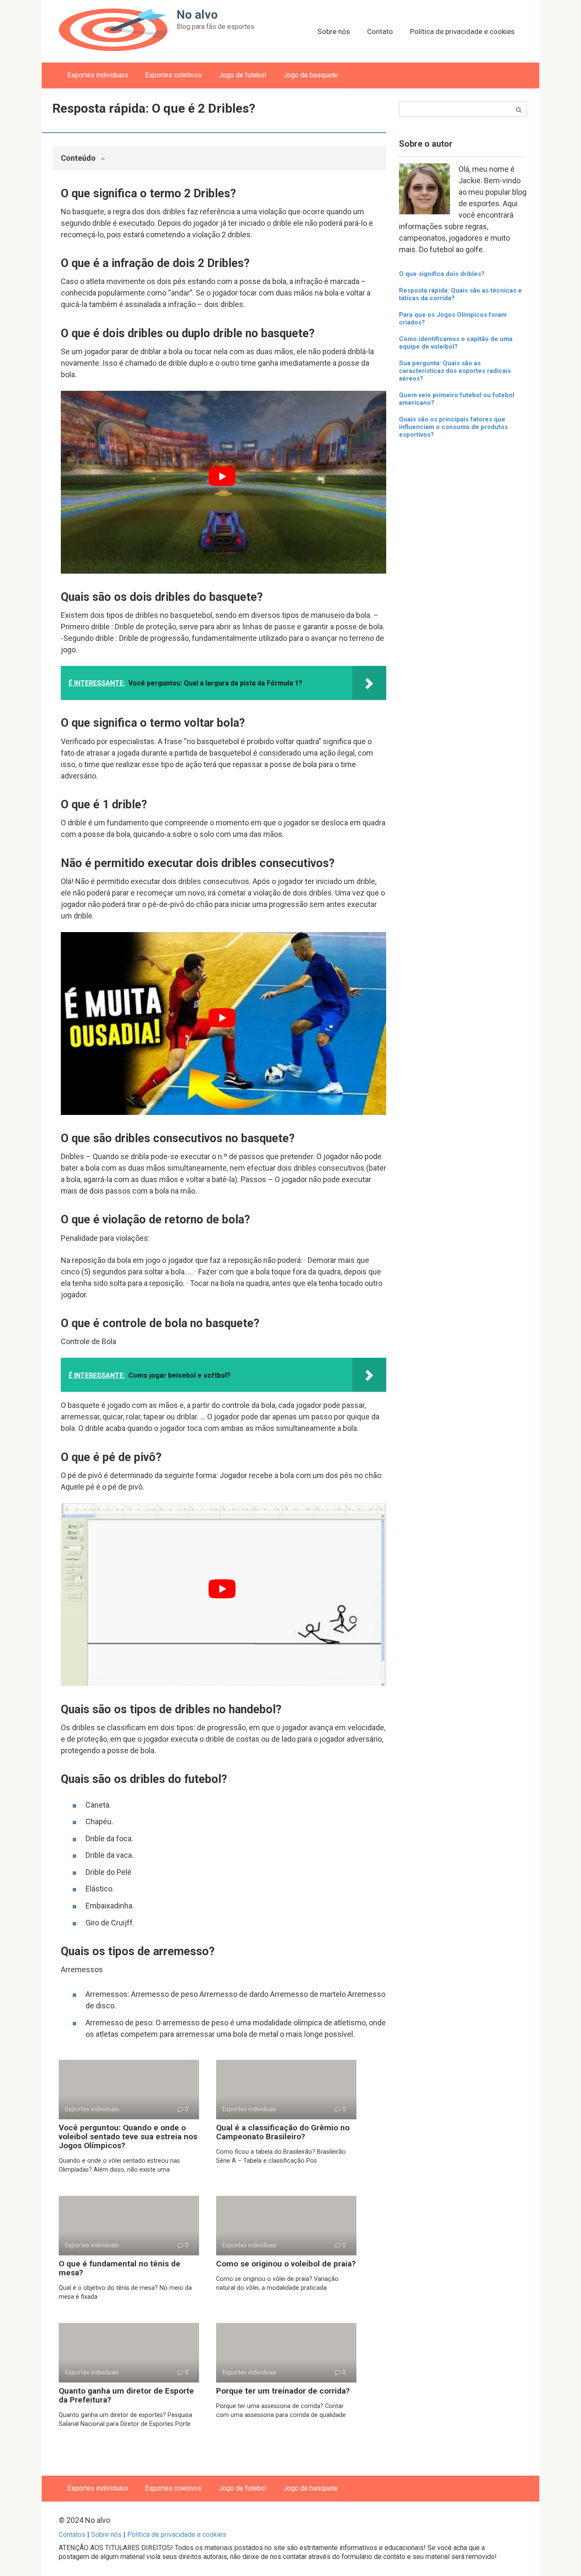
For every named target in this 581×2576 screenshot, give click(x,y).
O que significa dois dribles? (442, 274)
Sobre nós (334, 31)
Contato (380, 31)
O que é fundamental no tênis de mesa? (120, 2268)
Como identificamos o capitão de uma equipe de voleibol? (456, 343)
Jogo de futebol (242, 75)
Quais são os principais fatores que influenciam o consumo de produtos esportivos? (453, 427)
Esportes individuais (98, 75)
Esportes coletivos (173, 75)
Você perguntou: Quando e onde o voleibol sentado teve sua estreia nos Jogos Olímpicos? (128, 2137)
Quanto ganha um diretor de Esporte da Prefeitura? (126, 2395)
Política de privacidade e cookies (462, 31)
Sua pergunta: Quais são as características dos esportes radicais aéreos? (455, 371)
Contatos (72, 2535)
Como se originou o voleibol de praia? (286, 2264)
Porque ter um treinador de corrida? (283, 2391)
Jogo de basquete (310, 75)
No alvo (197, 15)
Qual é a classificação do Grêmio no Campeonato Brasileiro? (283, 2132)
